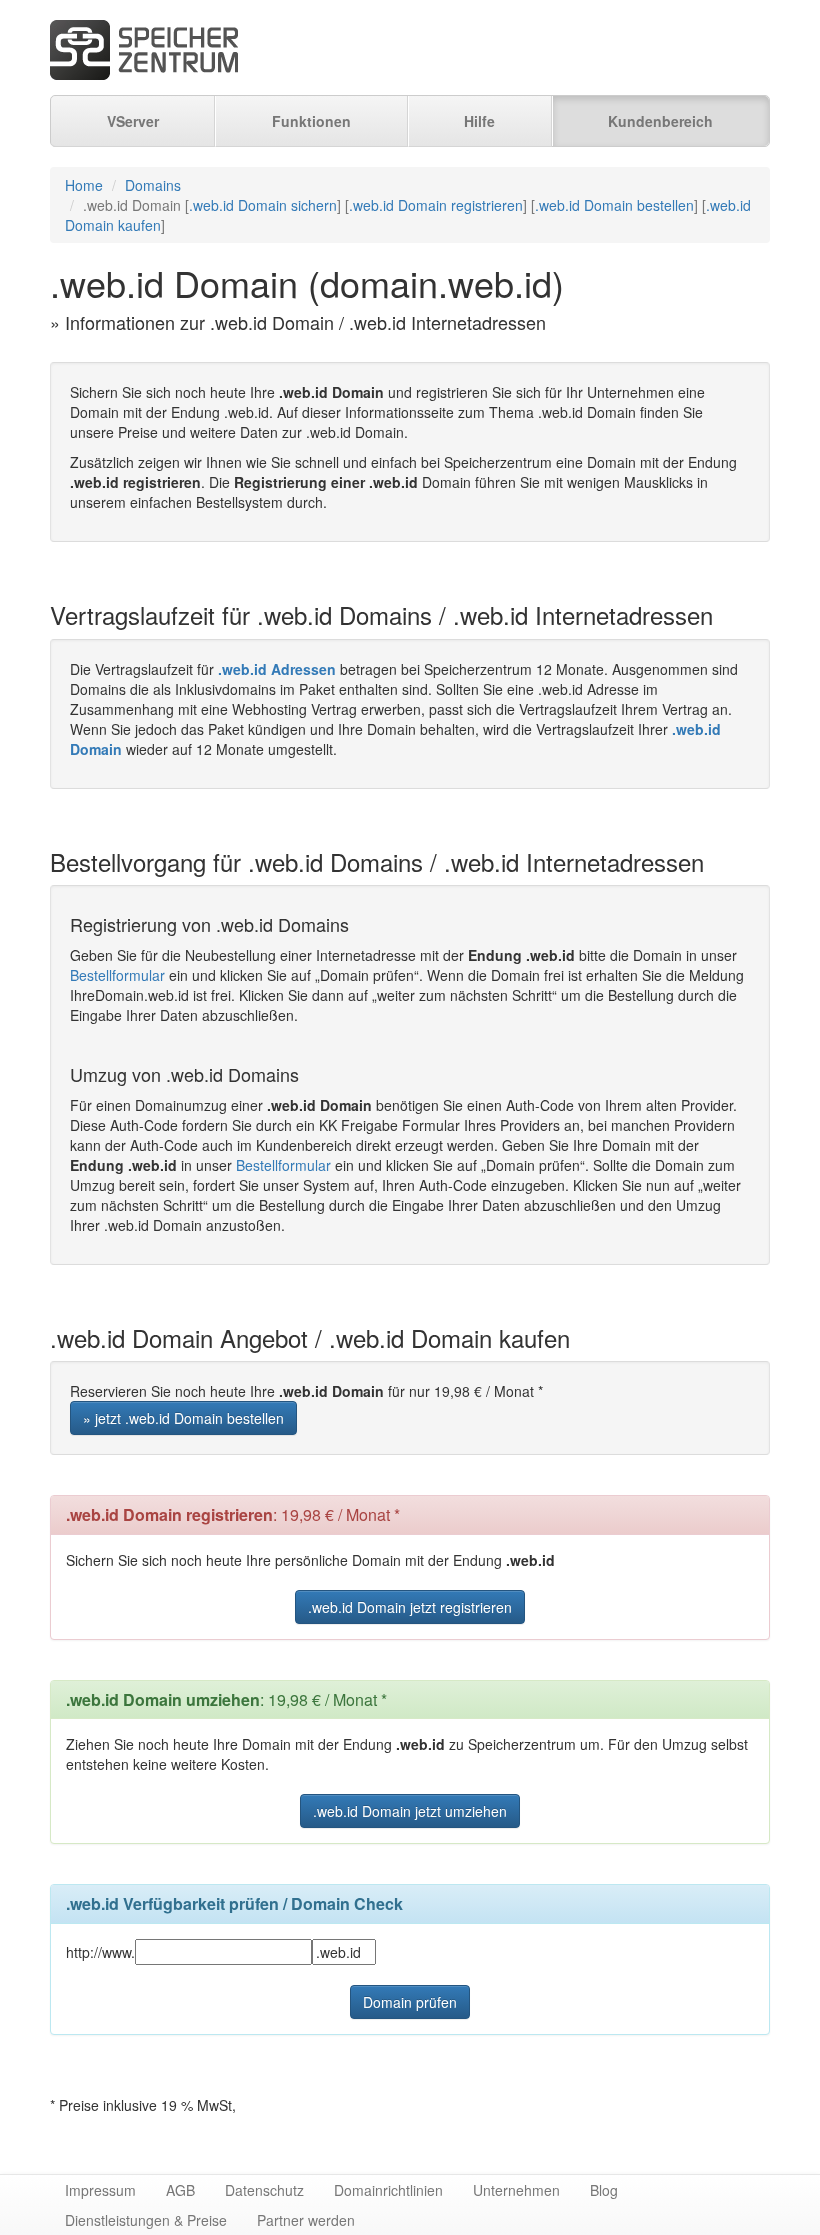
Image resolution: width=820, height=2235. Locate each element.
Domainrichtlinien (388, 2190)
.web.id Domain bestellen (614, 205)
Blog (604, 2190)
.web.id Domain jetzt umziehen (410, 1811)
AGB (180, 2190)
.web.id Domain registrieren (436, 205)
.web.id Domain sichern (263, 205)
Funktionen (311, 121)
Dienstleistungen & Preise (146, 2220)
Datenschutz (264, 2190)
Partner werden (306, 2220)
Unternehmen (516, 2190)
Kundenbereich (660, 121)
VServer (133, 121)
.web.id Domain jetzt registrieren (410, 1607)
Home (84, 185)
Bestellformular (117, 975)
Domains (153, 185)
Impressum (100, 2190)
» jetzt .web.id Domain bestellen (183, 1418)
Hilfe (479, 121)
